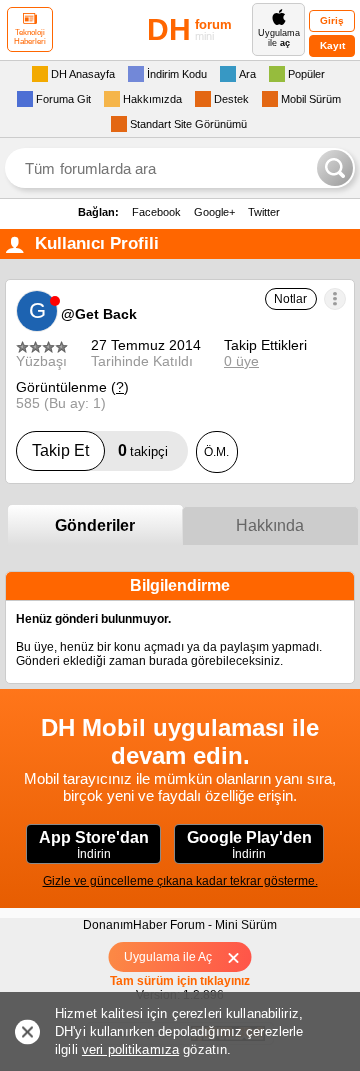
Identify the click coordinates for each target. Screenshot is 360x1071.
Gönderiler (95, 525)
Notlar (290, 299)
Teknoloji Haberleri (30, 37)
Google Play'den (249, 845)
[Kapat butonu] (240, 957)
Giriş (332, 20)
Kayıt (332, 45)
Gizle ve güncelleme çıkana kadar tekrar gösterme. (180, 881)
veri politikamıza (130, 1049)
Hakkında (270, 525)
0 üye (241, 361)
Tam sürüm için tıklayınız (180, 981)
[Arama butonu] (335, 168)
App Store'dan (94, 845)
